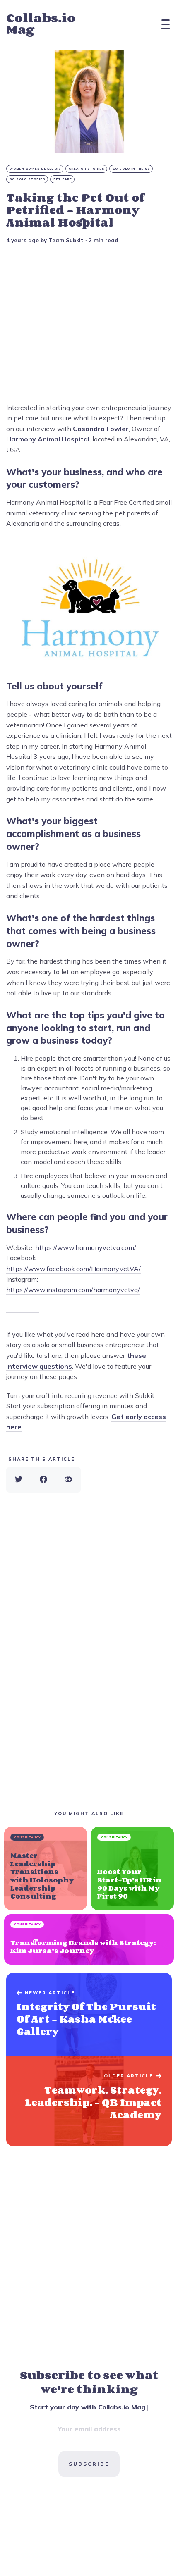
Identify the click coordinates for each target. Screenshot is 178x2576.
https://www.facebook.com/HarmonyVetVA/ (73, 1269)
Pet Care (63, 179)
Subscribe (89, 2464)
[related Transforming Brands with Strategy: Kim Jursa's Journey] (89, 1939)
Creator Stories (87, 169)
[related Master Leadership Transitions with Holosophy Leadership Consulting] (46, 1868)
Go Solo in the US (131, 169)
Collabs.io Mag (41, 24)
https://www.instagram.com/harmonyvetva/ (73, 1290)
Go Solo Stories (28, 179)
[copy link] (68, 1480)
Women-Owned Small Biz (35, 169)
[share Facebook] (43, 1480)
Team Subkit (66, 240)
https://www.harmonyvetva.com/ (86, 1247)
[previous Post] (89, 2101)
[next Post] (89, 2015)
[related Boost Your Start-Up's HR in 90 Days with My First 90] (132, 1868)
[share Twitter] (19, 1480)
